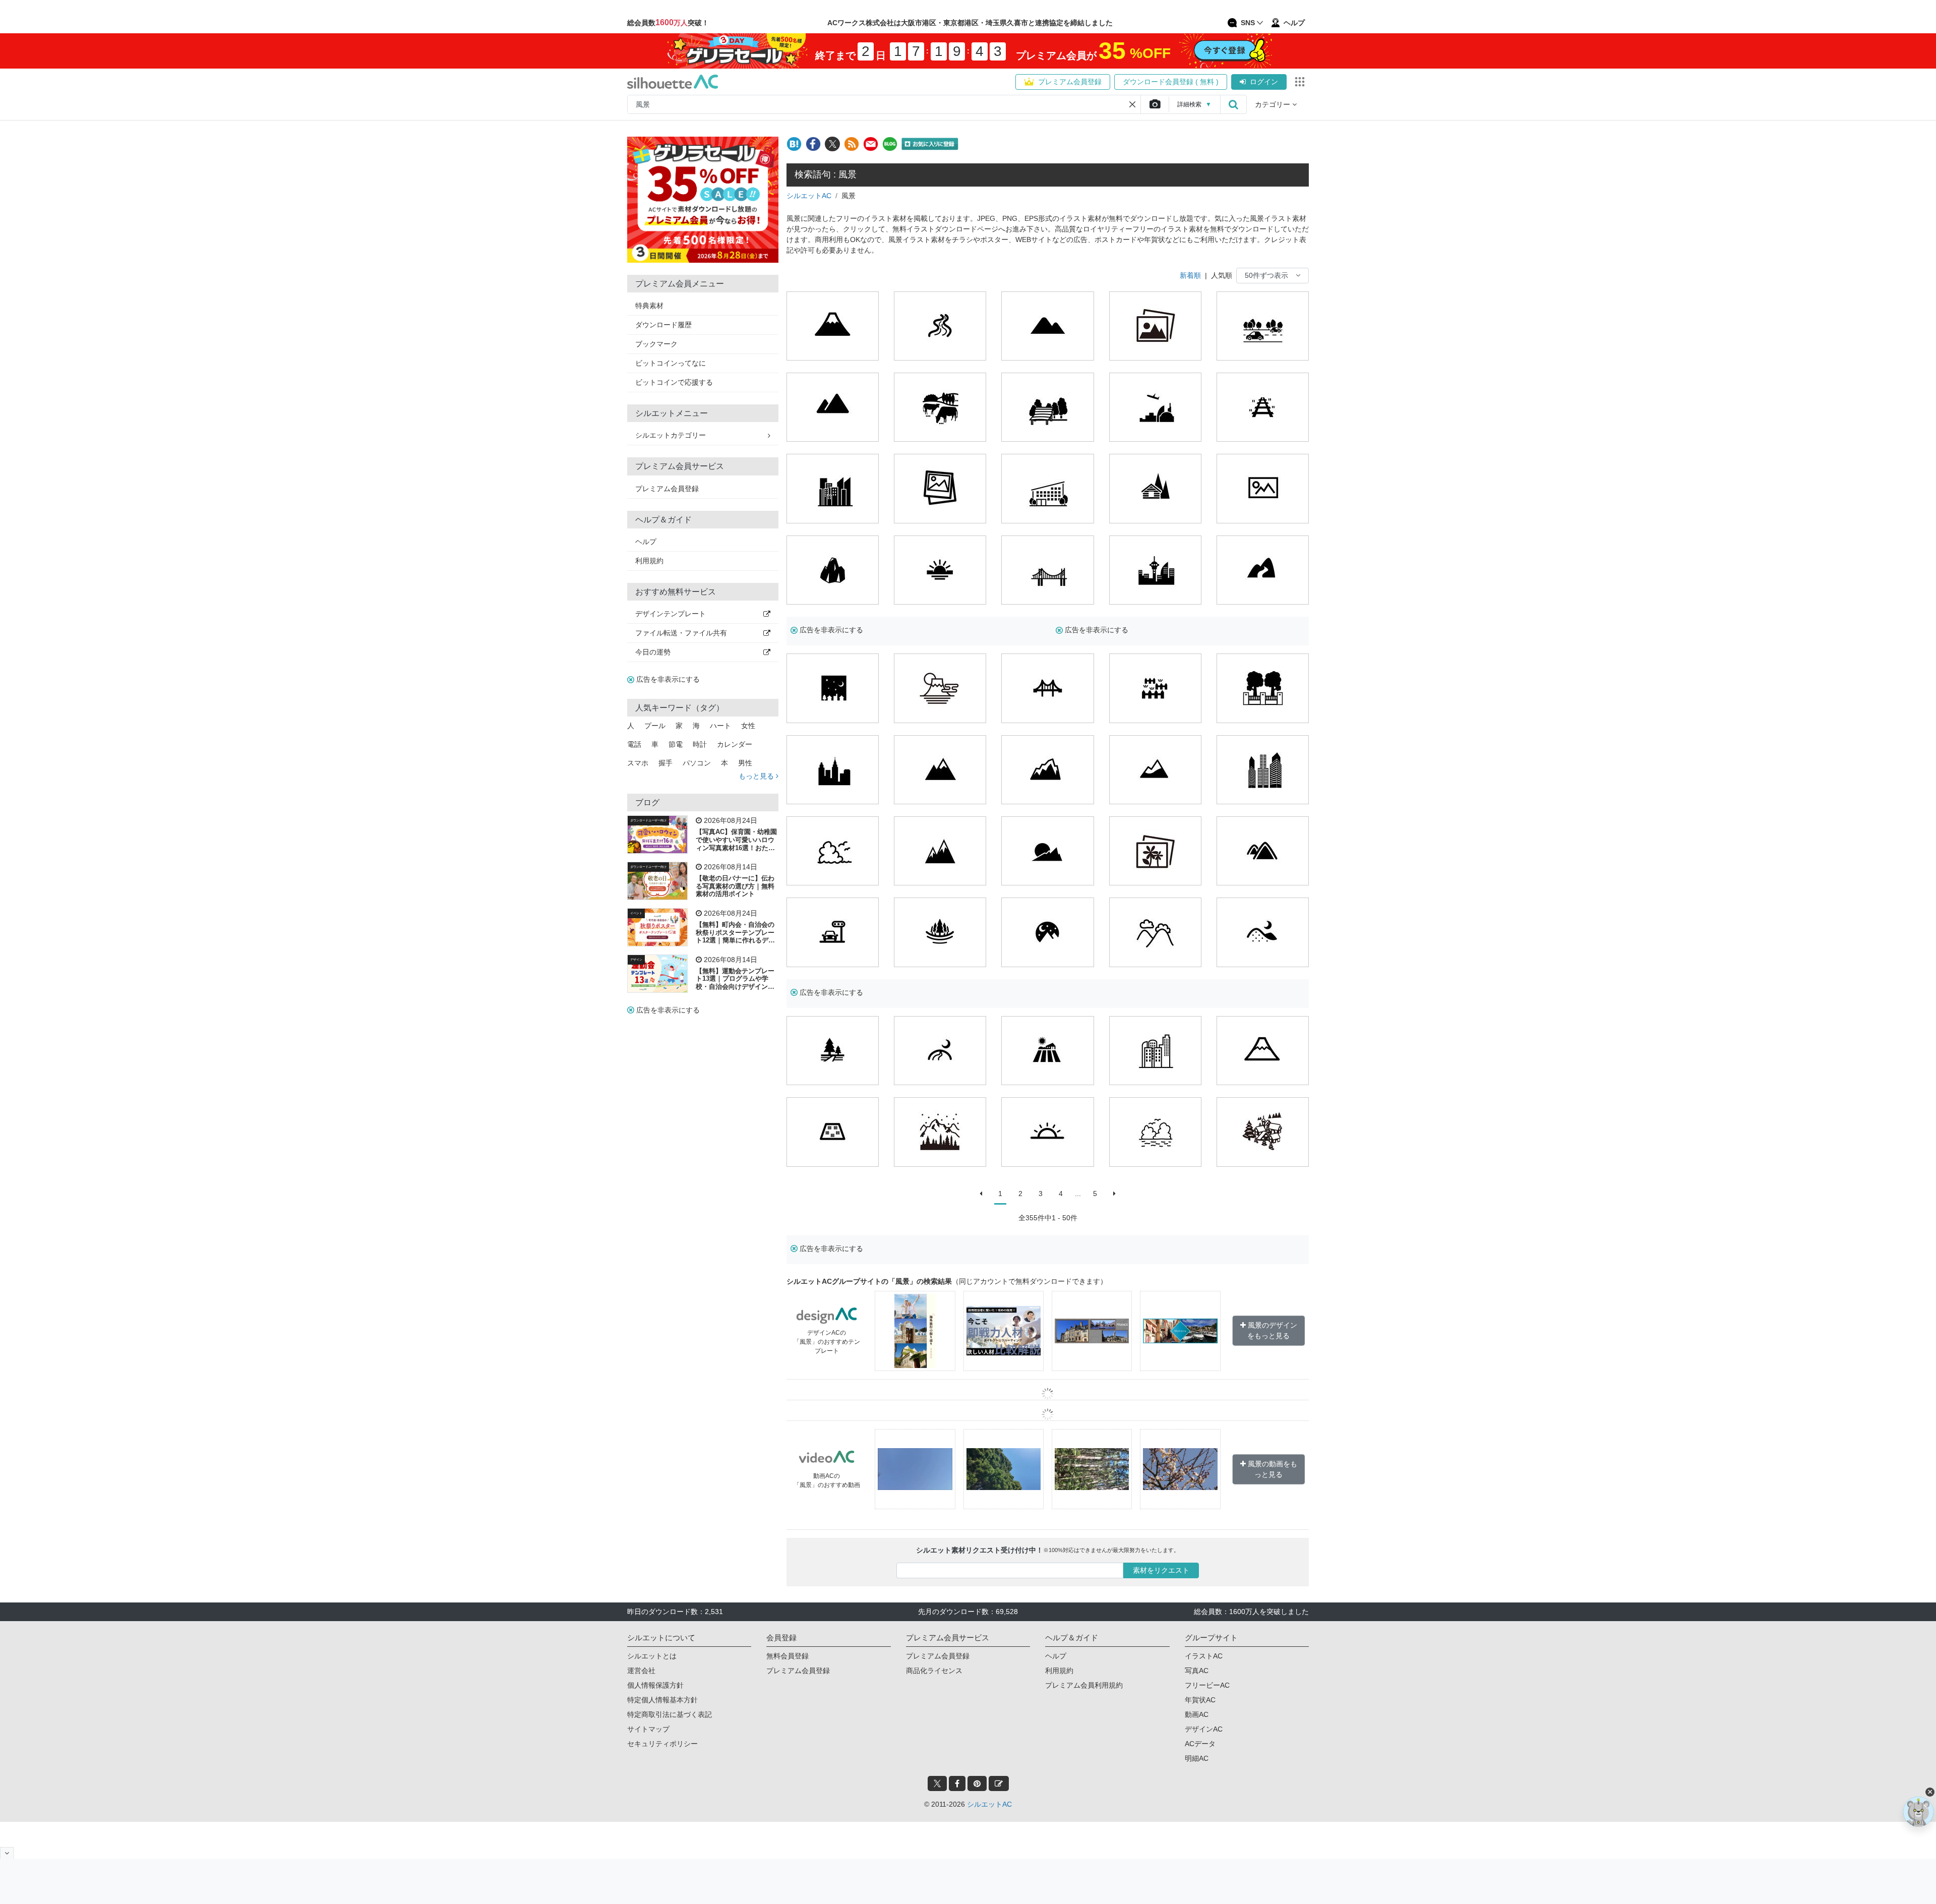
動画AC (1197, 1714)
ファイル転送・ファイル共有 (681, 633)
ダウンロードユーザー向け (648, 820)
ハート (720, 726)
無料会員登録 (788, 1656)
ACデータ (1200, 1744)
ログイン (1264, 82)
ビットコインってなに (671, 363)
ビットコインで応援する (674, 382)
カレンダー (735, 744)
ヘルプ (646, 542)
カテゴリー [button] (1274, 104)
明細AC (1197, 1758)
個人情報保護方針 (655, 1685)
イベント (636, 913)
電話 (634, 744)
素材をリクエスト (1161, 1570)
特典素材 (649, 306)
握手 (665, 763)
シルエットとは (652, 1656)
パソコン (697, 763)
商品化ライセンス (934, 1671)
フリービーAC (1207, 1685)
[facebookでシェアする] (813, 144)
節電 (676, 744)
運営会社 (641, 1671)
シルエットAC (809, 196)
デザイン (636, 960)
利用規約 (649, 561)
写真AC (1197, 1671)
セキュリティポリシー (662, 1744)
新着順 (1190, 275)
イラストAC (1204, 1656)
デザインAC (1204, 1729)
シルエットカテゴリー (671, 435)
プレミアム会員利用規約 (1084, 1685)
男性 (745, 763)
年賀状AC (1200, 1700)
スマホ (638, 763)
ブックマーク (656, 344)
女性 (748, 726)
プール (655, 726)
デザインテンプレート (671, 614)
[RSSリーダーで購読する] (852, 144)
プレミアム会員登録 (1070, 82)
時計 (700, 744)
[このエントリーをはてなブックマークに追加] (794, 144)
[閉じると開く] (7, 1853)
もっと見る (757, 776)
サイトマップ (648, 1729)
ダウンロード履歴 (663, 325)
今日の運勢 (653, 652)
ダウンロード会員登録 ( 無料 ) (1171, 82)
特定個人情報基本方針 (662, 1700)
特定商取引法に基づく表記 (670, 1714)
